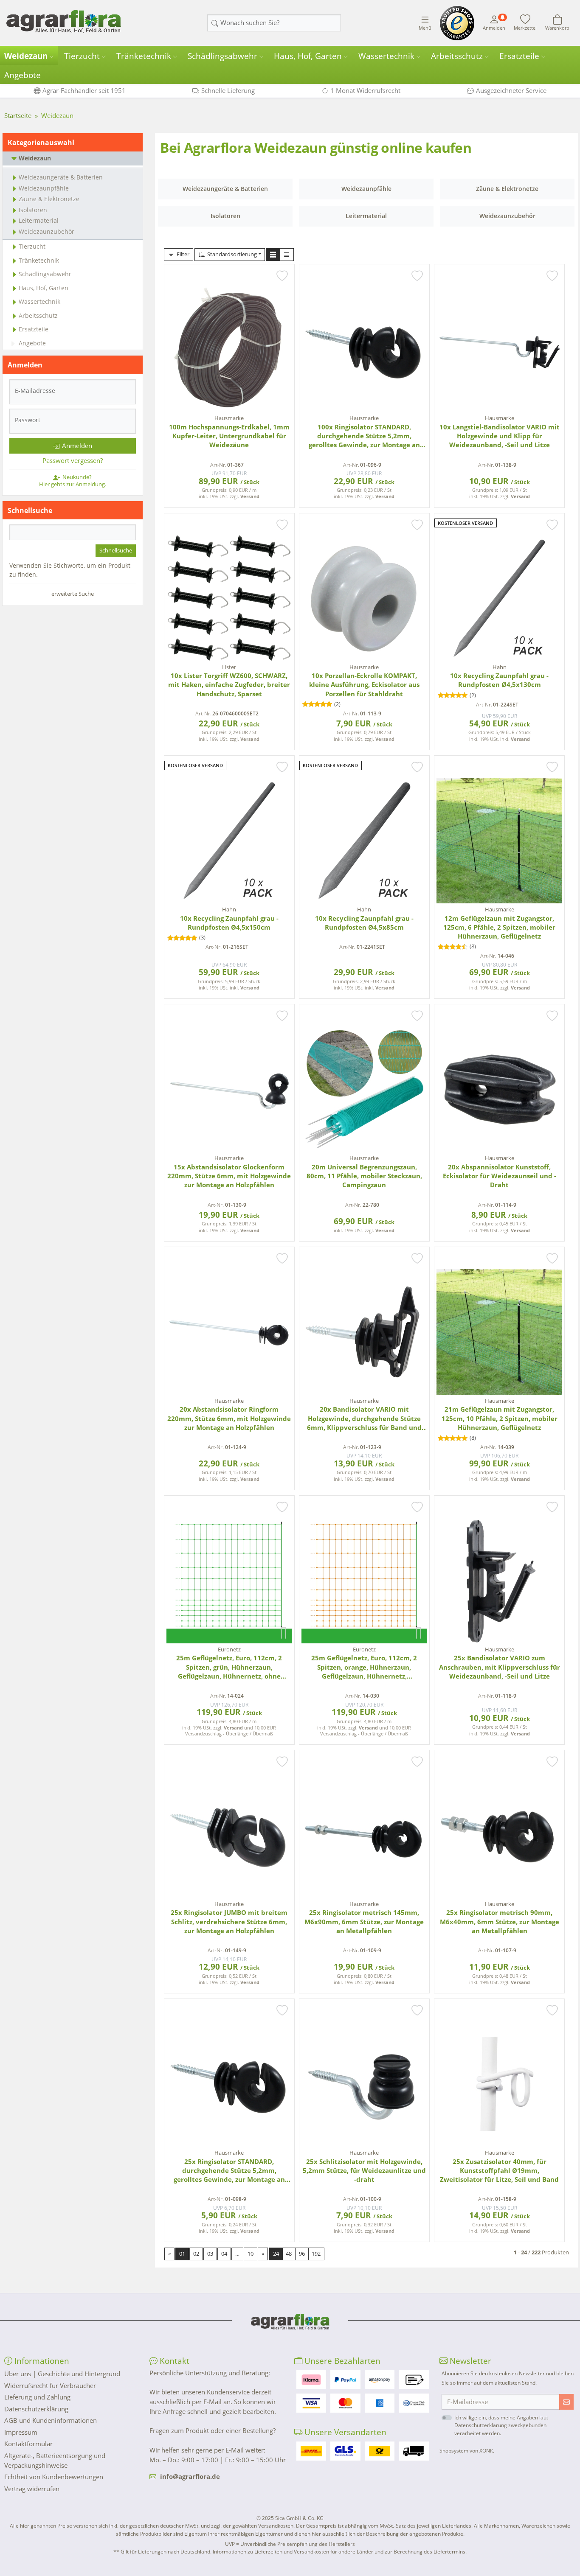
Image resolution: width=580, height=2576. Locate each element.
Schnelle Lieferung (228, 90)
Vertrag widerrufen (32, 2489)
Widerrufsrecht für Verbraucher (50, 2385)
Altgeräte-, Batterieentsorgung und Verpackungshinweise (55, 2460)
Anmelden (77, 446)
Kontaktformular (28, 2444)
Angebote (23, 75)
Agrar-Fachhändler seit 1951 (84, 90)
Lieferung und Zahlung (37, 2397)
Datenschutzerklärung (36, 2409)
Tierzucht (82, 56)
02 (196, 2254)
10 (251, 2254)
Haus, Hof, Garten (308, 56)
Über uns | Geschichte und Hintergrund (62, 2374)
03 (210, 2254)
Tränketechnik (144, 56)
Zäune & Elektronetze (49, 199)
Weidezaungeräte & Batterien (61, 177)
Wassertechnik (386, 56)
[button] (273, 255)
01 (182, 2254)
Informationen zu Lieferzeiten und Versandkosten (271, 2552)
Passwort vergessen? (73, 460)
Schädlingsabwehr (222, 56)
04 (224, 2254)
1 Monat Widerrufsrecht (365, 90)
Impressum (21, 2432)
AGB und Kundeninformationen (51, 2420)
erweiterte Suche (73, 594)
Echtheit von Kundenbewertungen (54, 2477)
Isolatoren (33, 210)
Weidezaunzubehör (46, 231)
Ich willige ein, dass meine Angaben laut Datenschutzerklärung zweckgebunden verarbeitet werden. (501, 2425)
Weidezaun (26, 56)
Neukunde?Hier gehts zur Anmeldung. (73, 480)
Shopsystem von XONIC (467, 2451)
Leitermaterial (39, 220)
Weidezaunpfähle (44, 188)
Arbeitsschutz (457, 56)
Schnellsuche (116, 550)
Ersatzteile (519, 56)
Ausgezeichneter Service (511, 90)
